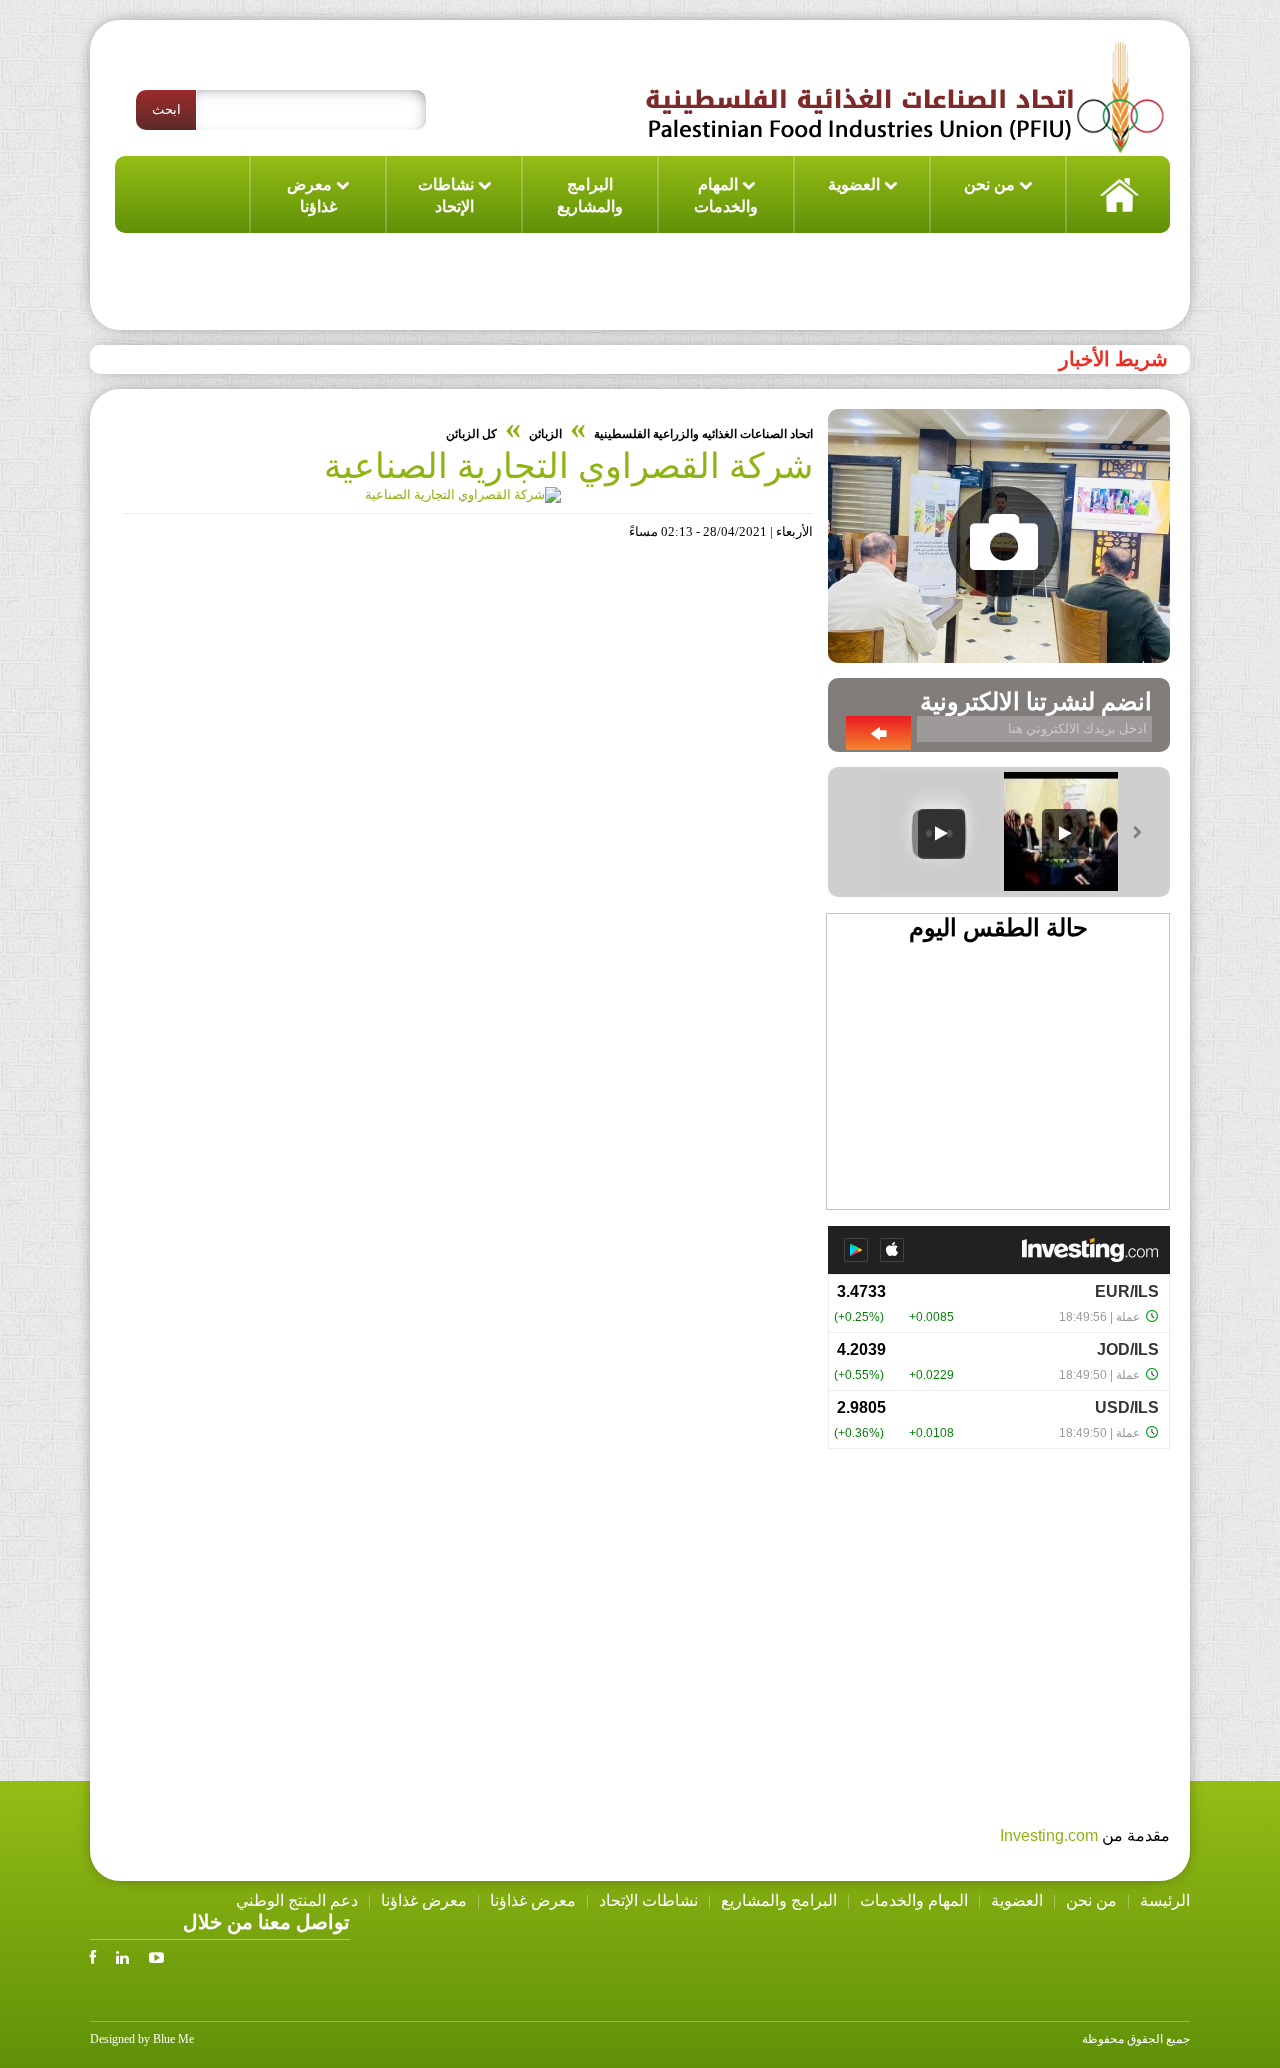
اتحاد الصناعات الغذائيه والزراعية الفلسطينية (703, 434)
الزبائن (545, 434)
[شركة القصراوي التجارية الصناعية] (463, 494)
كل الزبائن (471, 434)
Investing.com (1049, 1835)
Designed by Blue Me (142, 2039)
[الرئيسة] (1117, 194)
